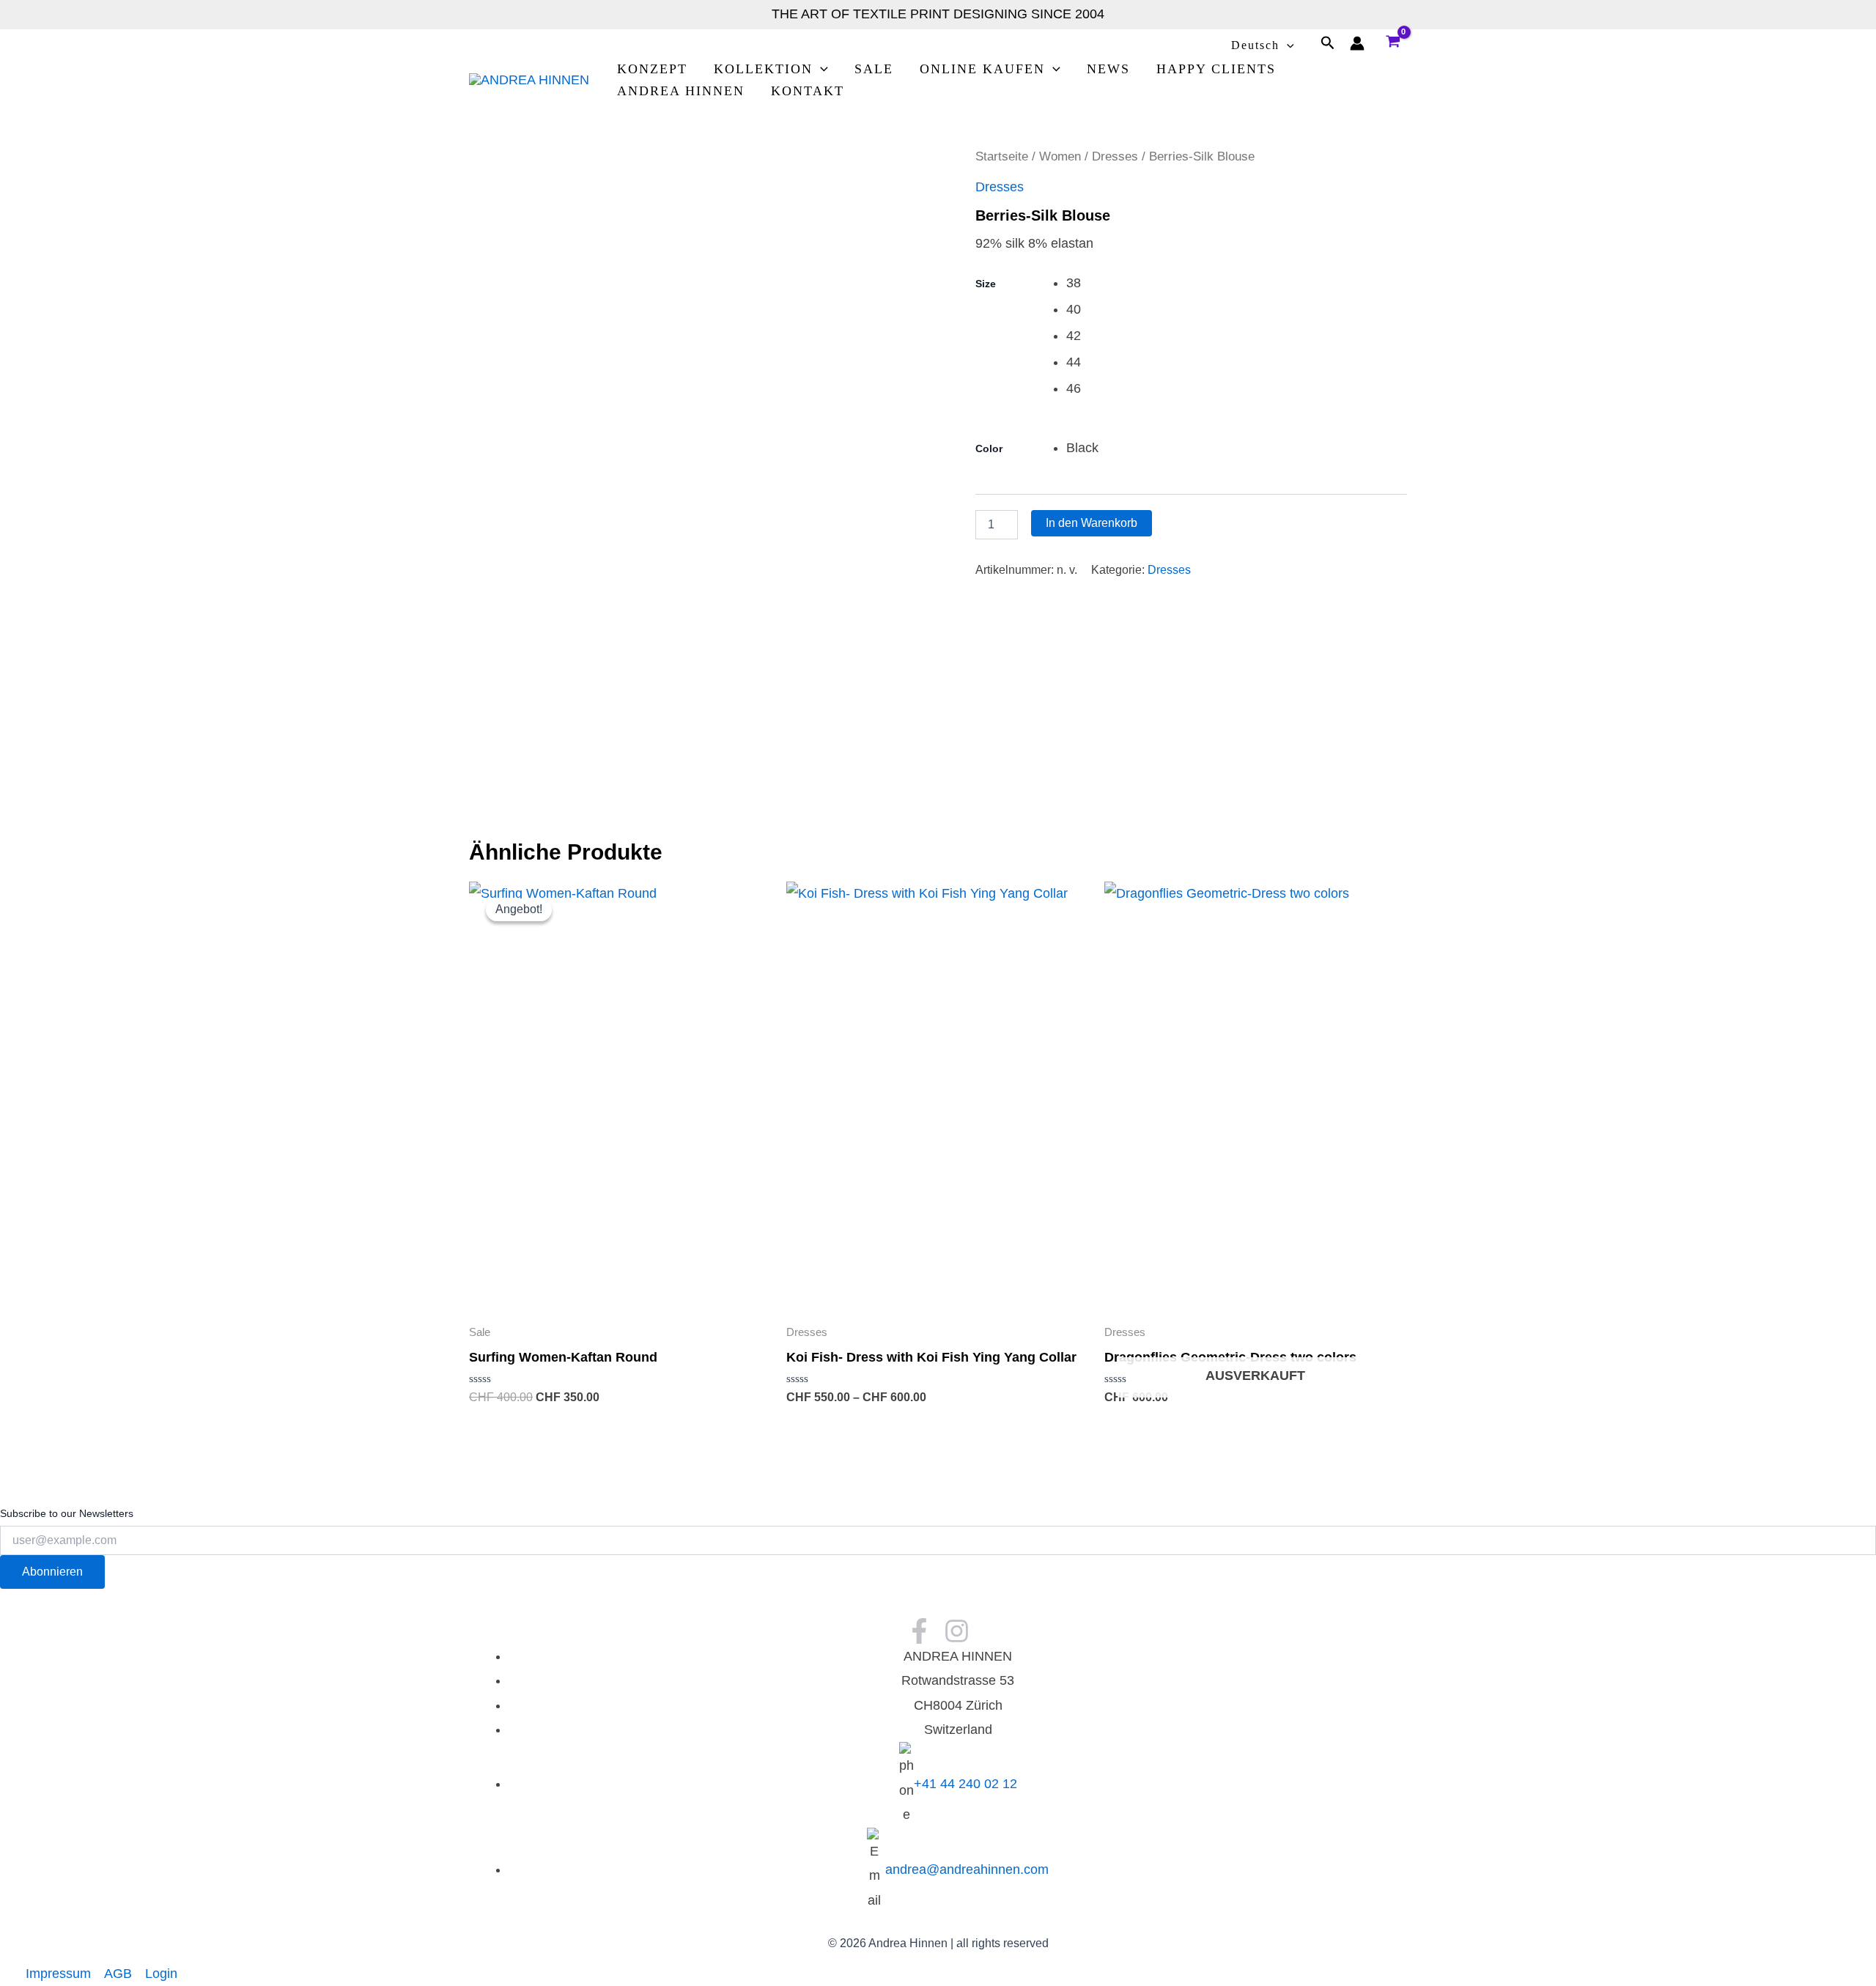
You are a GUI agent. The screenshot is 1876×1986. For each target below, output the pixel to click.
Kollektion (763, 69)
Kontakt (808, 91)
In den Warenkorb (1092, 523)
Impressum (58, 1974)
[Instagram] (957, 1631)
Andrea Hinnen (681, 91)
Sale (874, 69)
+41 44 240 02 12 (965, 1784)
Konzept (652, 69)
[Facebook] (919, 1631)
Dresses (1115, 156)
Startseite (1002, 156)
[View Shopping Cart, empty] (1393, 43)
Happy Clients (1216, 69)
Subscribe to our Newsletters (67, 1513)
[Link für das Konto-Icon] (1357, 43)
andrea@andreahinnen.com (967, 1869)
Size (986, 284)
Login (161, 1974)
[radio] (1237, 283)
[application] (1287, 45)
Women (1060, 156)
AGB (118, 1974)
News (1108, 69)
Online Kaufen (982, 69)
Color (989, 448)
